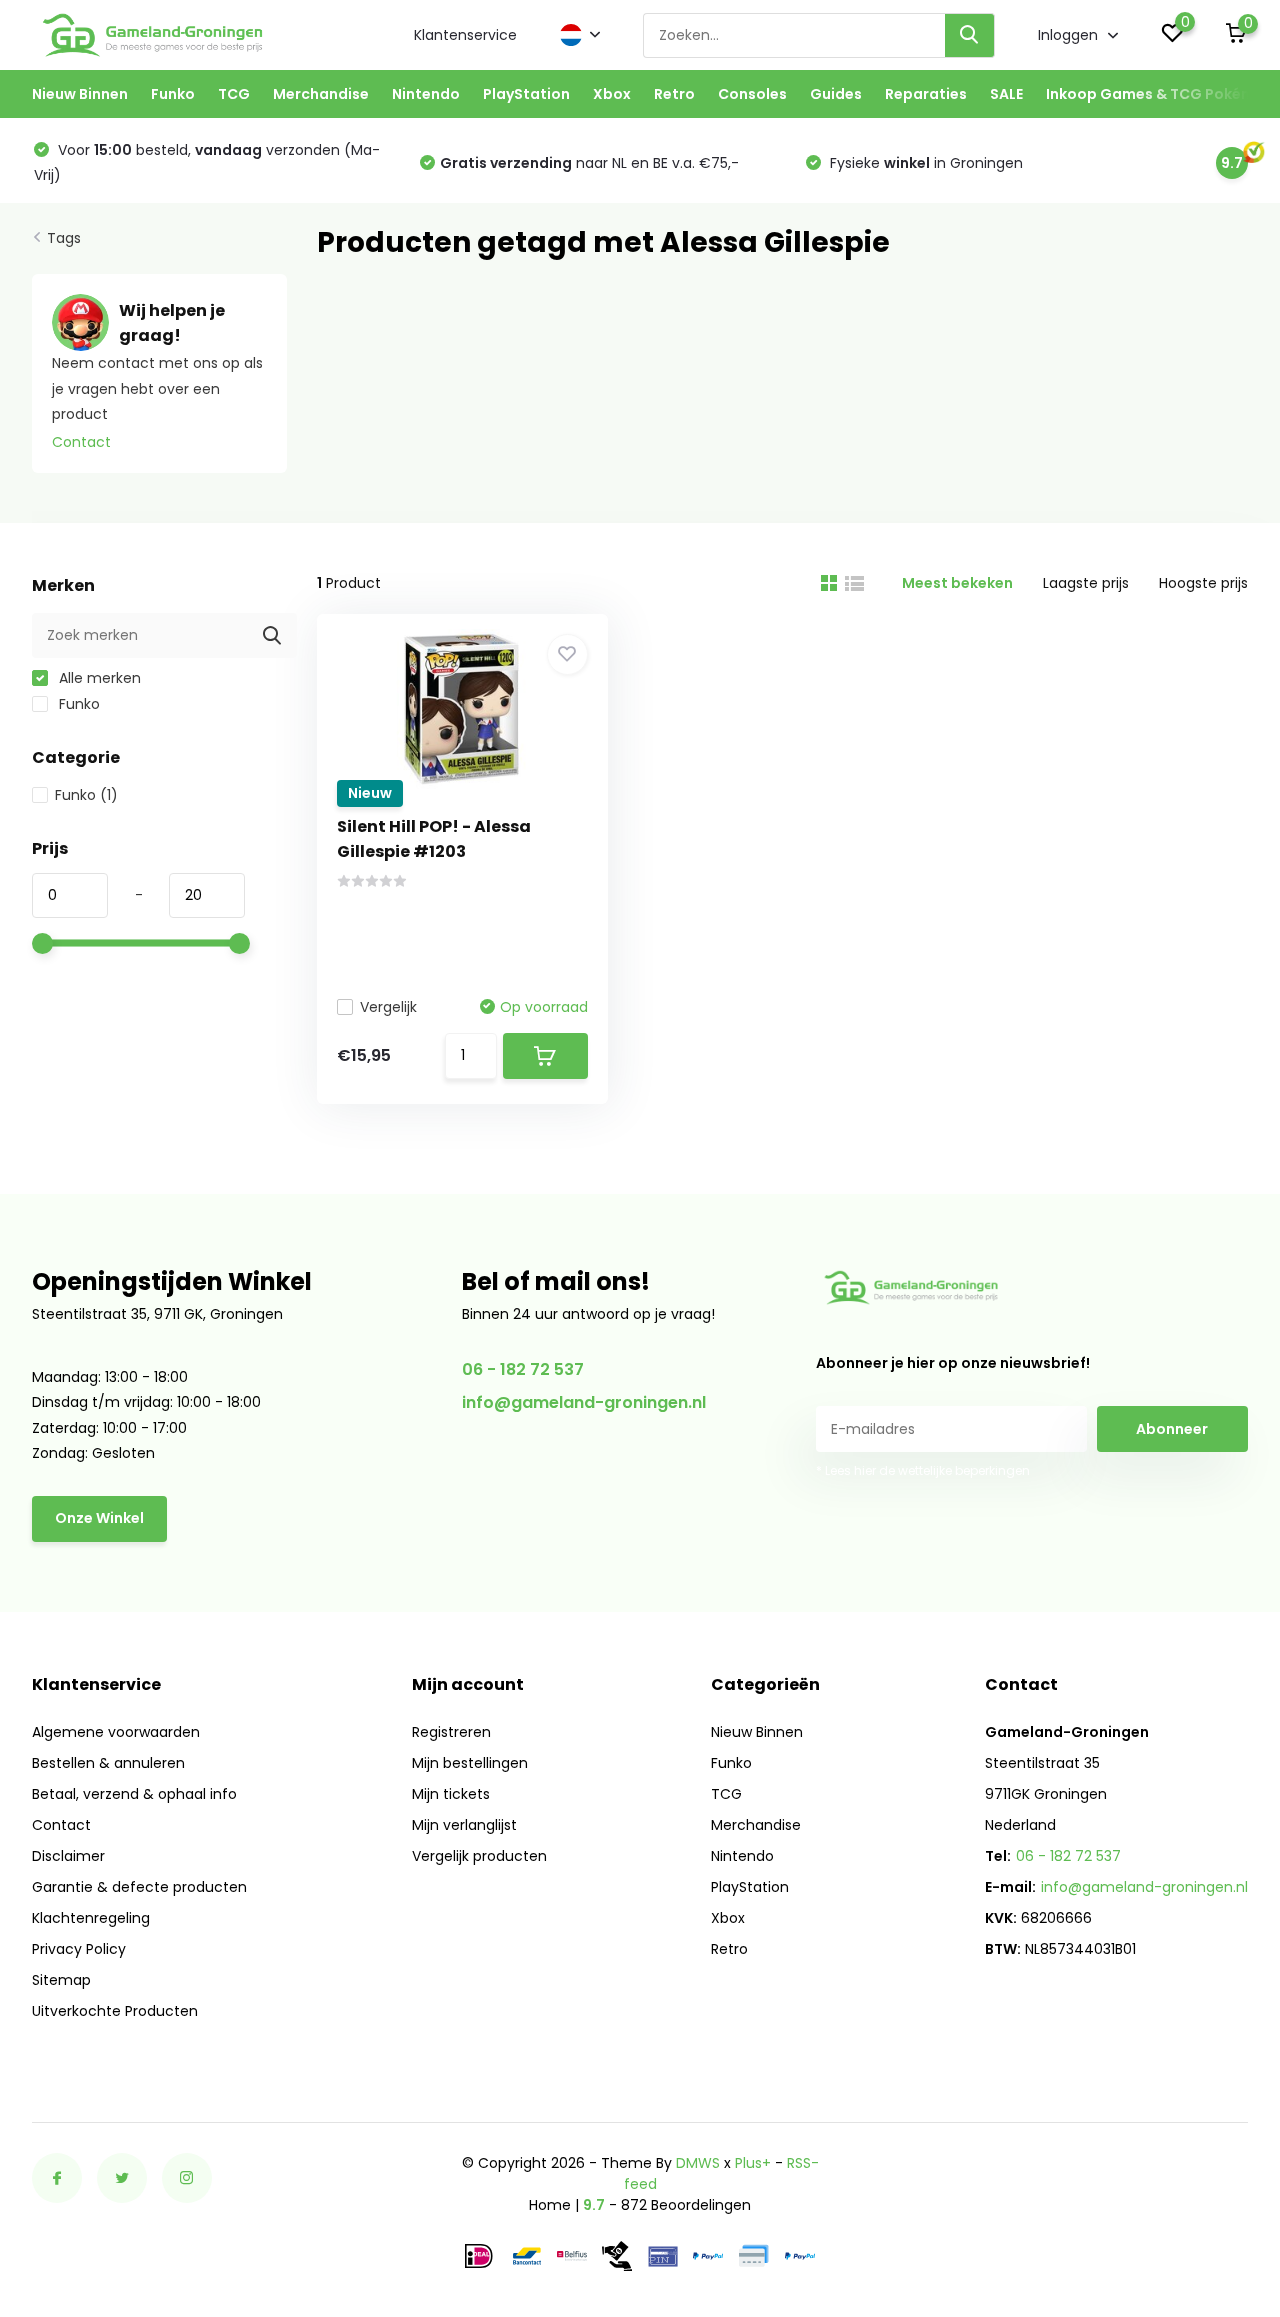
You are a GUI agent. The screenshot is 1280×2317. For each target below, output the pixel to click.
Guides (836, 94)
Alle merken (98, 678)
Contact (81, 442)
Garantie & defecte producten (139, 1887)
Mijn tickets (451, 1794)
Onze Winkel (99, 1518)
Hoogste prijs (1203, 583)
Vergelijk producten (479, 1856)
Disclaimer (68, 1856)
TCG (234, 94)
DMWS (698, 2163)
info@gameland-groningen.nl (584, 1402)
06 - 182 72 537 (523, 1369)
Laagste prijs (1086, 583)
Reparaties (926, 94)
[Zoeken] (970, 35)
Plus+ (753, 2163)
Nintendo (426, 94)
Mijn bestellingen (470, 1763)
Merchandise (321, 94)
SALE (1006, 94)
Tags (64, 238)
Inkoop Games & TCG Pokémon (1160, 94)
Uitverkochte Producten (115, 2011)
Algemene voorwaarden (116, 1732)
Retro (674, 94)
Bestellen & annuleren (108, 1763)
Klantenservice (465, 35)
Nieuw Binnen (80, 94)
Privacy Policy (79, 1949)
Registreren (451, 1732)
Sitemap (61, 1980)
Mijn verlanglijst (464, 1825)
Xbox (612, 94)
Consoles (752, 94)
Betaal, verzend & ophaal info (134, 1794)
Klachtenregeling (91, 1918)
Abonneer (1172, 1429)
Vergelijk (388, 1007)
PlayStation (526, 94)
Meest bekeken (957, 583)
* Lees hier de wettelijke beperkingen (923, 1470)
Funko (173, 94)
